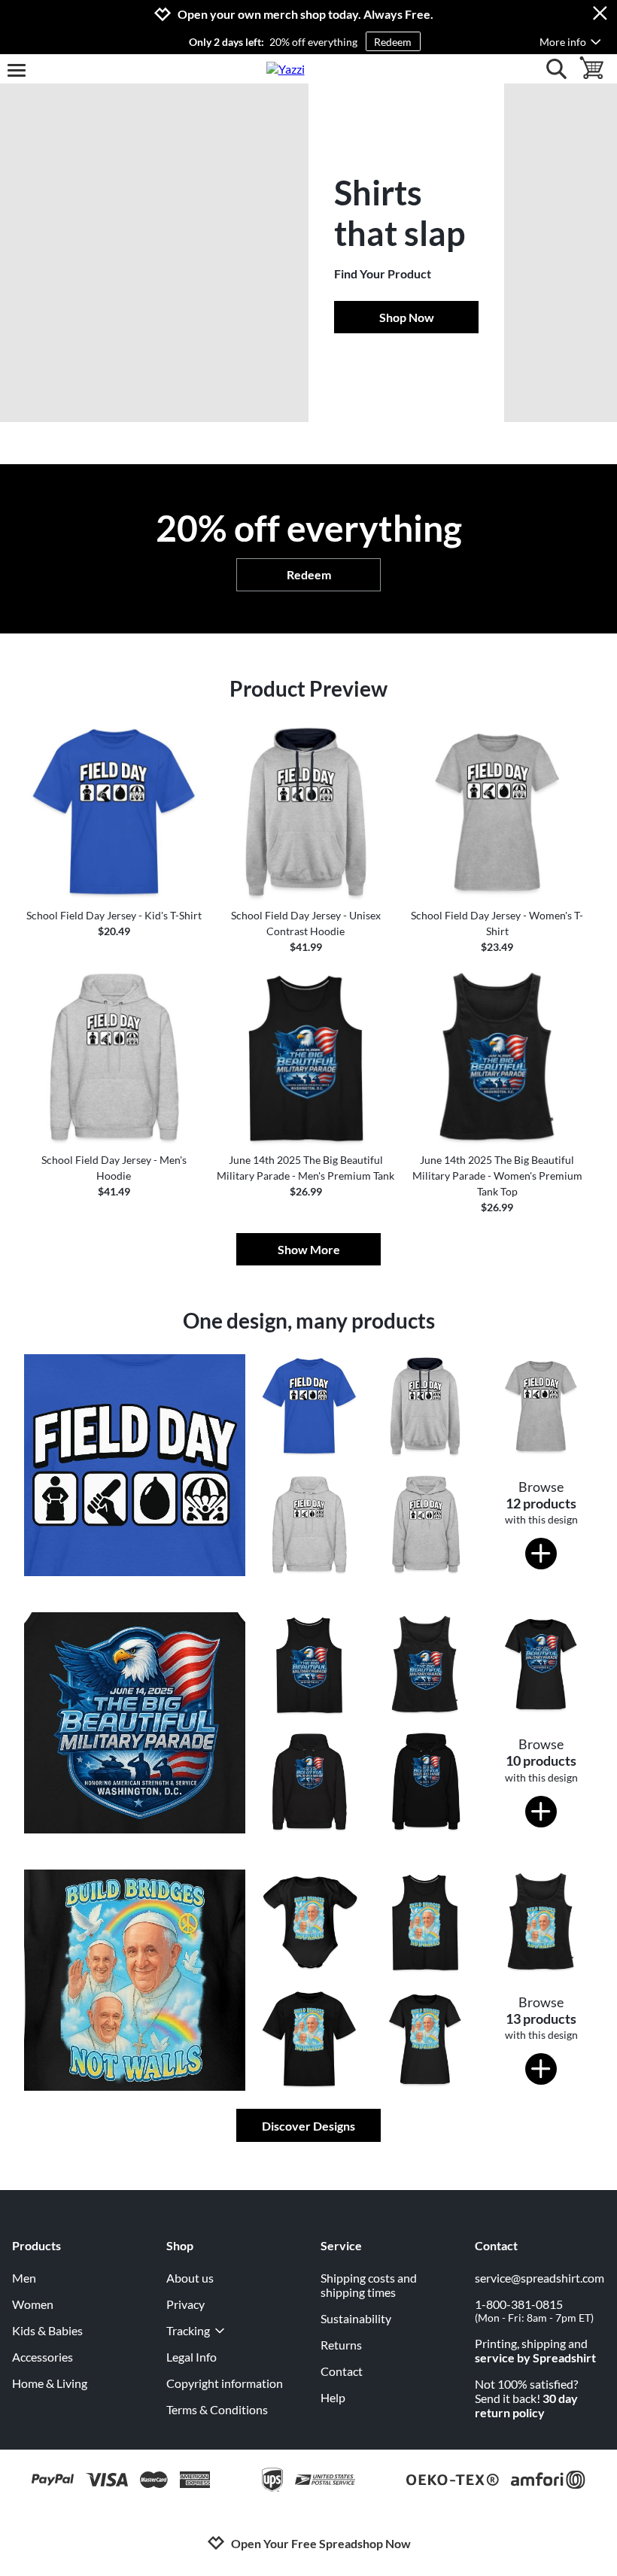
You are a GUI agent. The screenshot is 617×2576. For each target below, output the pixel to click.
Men (24, 2278)
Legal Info (191, 2357)
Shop (180, 2245)
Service (341, 2245)
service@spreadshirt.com (539, 2278)
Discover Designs (308, 2126)
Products (36, 2245)
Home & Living (50, 2383)
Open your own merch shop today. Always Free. (305, 14)
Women (33, 2304)
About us (190, 2278)
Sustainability (356, 2318)
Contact (342, 2371)
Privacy (185, 2304)
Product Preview (308, 688)
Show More (309, 1249)
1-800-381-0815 (534, 2310)
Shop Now (407, 317)
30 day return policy (526, 2405)
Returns (341, 2345)
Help (333, 2397)
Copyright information (225, 2383)
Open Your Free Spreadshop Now (321, 2543)
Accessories (43, 2357)
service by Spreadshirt (535, 2357)
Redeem (393, 42)
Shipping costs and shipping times (369, 2285)
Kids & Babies (47, 2330)
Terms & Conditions (217, 2409)
